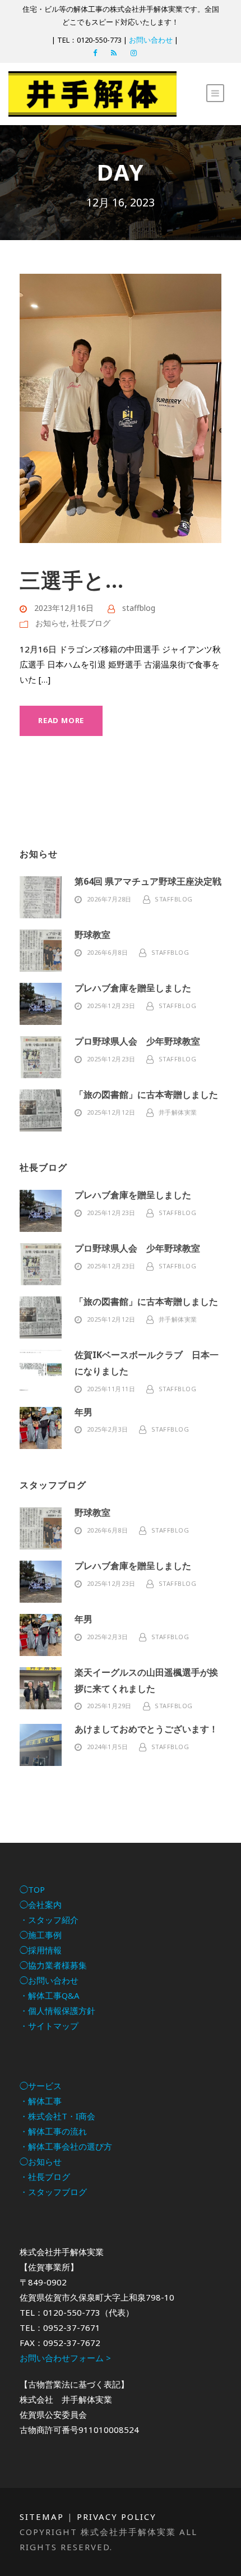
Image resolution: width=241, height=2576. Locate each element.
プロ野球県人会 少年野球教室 (137, 1041)
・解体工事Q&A (50, 1995)
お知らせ (51, 623)
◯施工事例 (41, 1935)
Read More (61, 720)
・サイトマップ (49, 2026)
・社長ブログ (45, 2177)
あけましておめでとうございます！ (146, 1729)
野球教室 (92, 935)
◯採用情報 (41, 1950)
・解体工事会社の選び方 (66, 2146)
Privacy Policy (117, 2517)
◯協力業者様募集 (53, 1965)
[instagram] (134, 53)
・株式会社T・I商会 (57, 2116)
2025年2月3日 (108, 1429)
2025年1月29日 (109, 1706)
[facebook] (95, 53)
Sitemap (42, 2517)
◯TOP (32, 1889)
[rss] (114, 53)
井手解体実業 (178, 1112)
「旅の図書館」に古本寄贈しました (146, 1094)
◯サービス (41, 2086)
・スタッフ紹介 (49, 1920)
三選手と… (72, 580)
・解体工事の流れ (53, 2131)
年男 (84, 1412)
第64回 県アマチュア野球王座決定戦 (148, 881)
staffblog (139, 608)
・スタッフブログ (53, 2192)
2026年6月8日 (108, 952)
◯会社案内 (41, 1905)
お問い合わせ (151, 40)
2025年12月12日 (111, 1112)
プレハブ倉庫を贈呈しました (133, 988)
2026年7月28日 (109, 899)
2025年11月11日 (111, 1389)
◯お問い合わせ (49, 1980)
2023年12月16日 (64, 608)
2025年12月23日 (111, 1006)
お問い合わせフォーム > (65, 2358)
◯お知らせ (41, 2161)
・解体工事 (41, 2101)
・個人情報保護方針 (57, 2011)
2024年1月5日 (108, 1747)
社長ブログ (91, 623)
